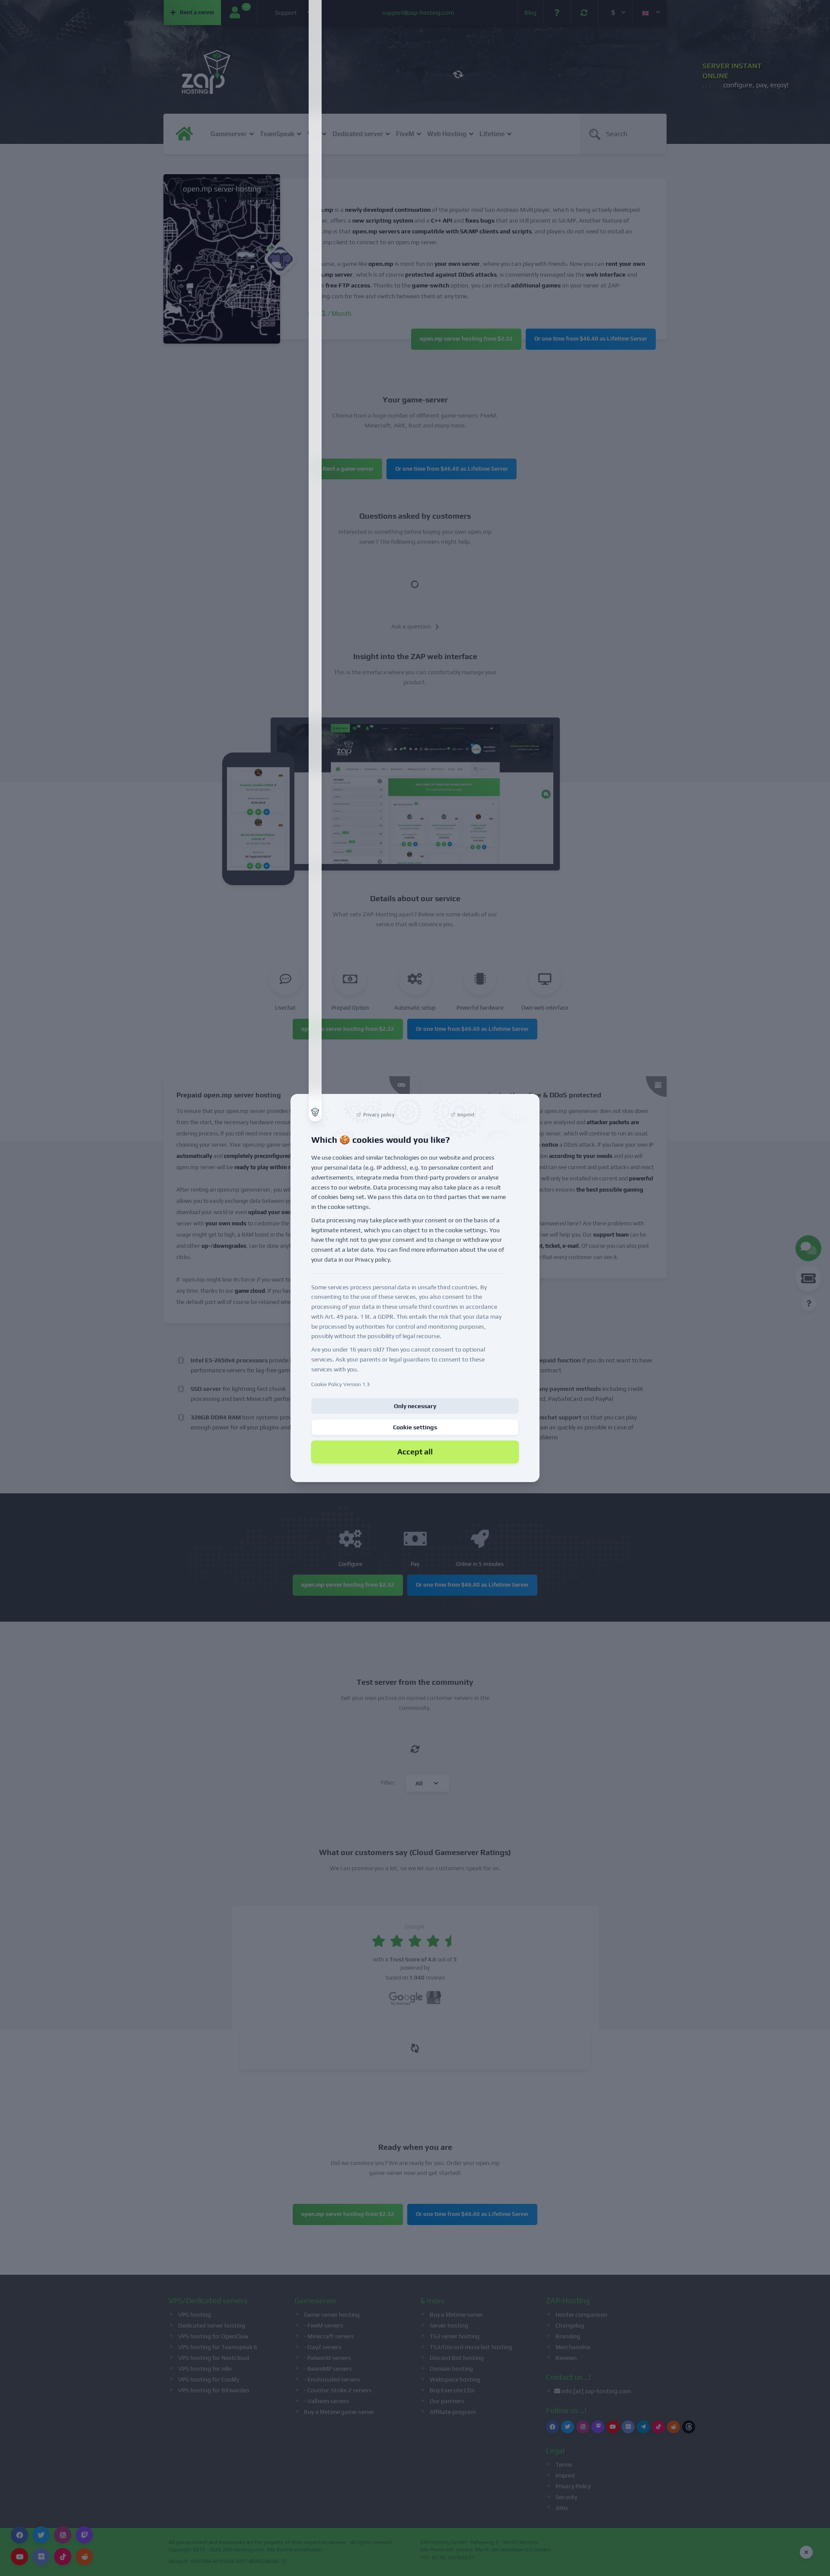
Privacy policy (372, 1259)
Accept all (415, 1452)
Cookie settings (415, 1427)
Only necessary (415, 1406)
